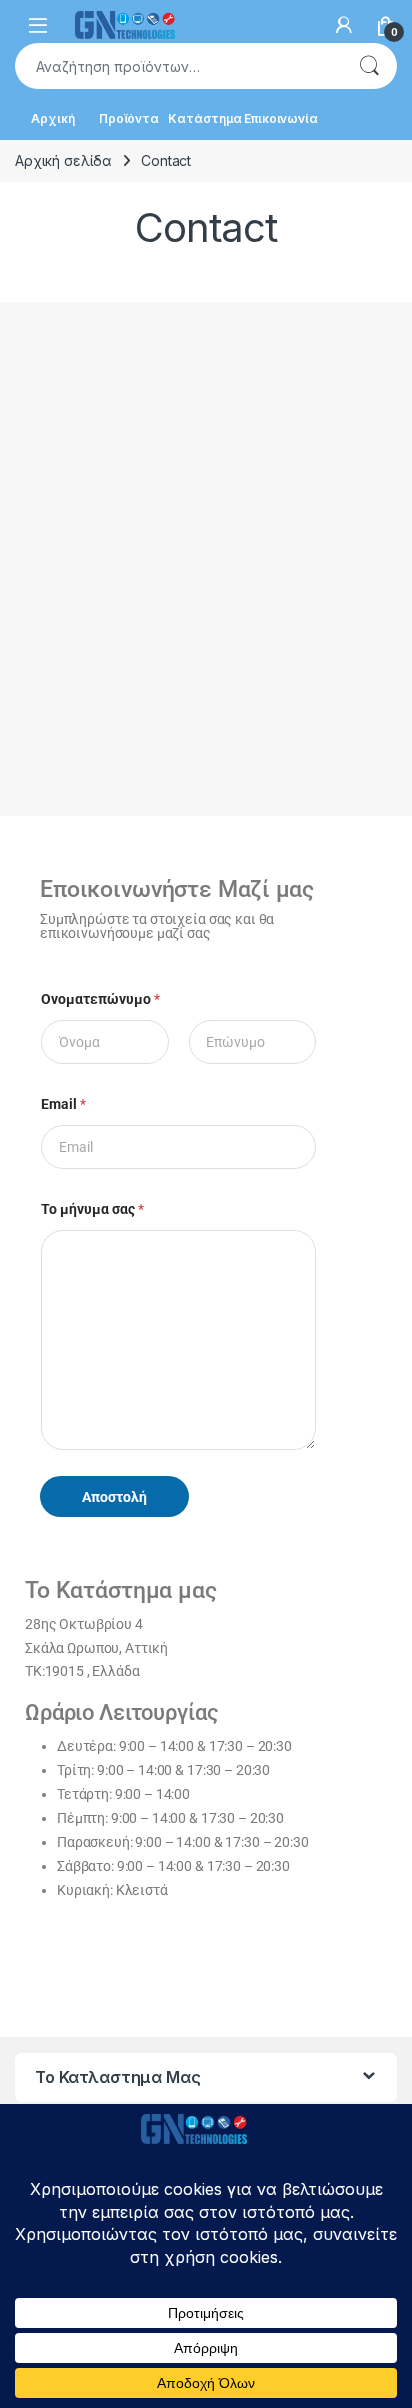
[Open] (38, 25)
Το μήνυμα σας (92, 1209)
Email (63, 1104)
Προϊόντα (129, 118)
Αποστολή (114, 1497)
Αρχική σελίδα (63, 160)
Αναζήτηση (369, 66)
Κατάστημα (205, 118)
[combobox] (178, 66)
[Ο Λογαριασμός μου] (344, 25)
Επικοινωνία (280, 118)
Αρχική (52, 118)
